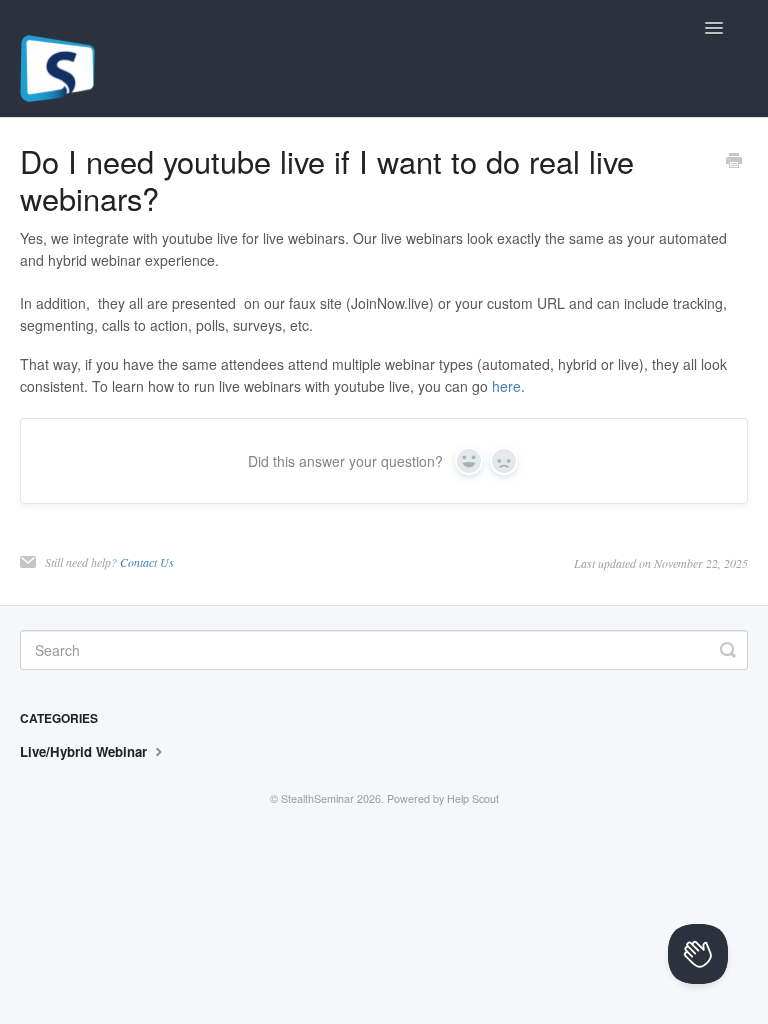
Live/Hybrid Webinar (85, 751)
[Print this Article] (734, 162)
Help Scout (473, 798)
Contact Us (147, 562)
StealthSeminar (317, 798)
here (506, 386)
